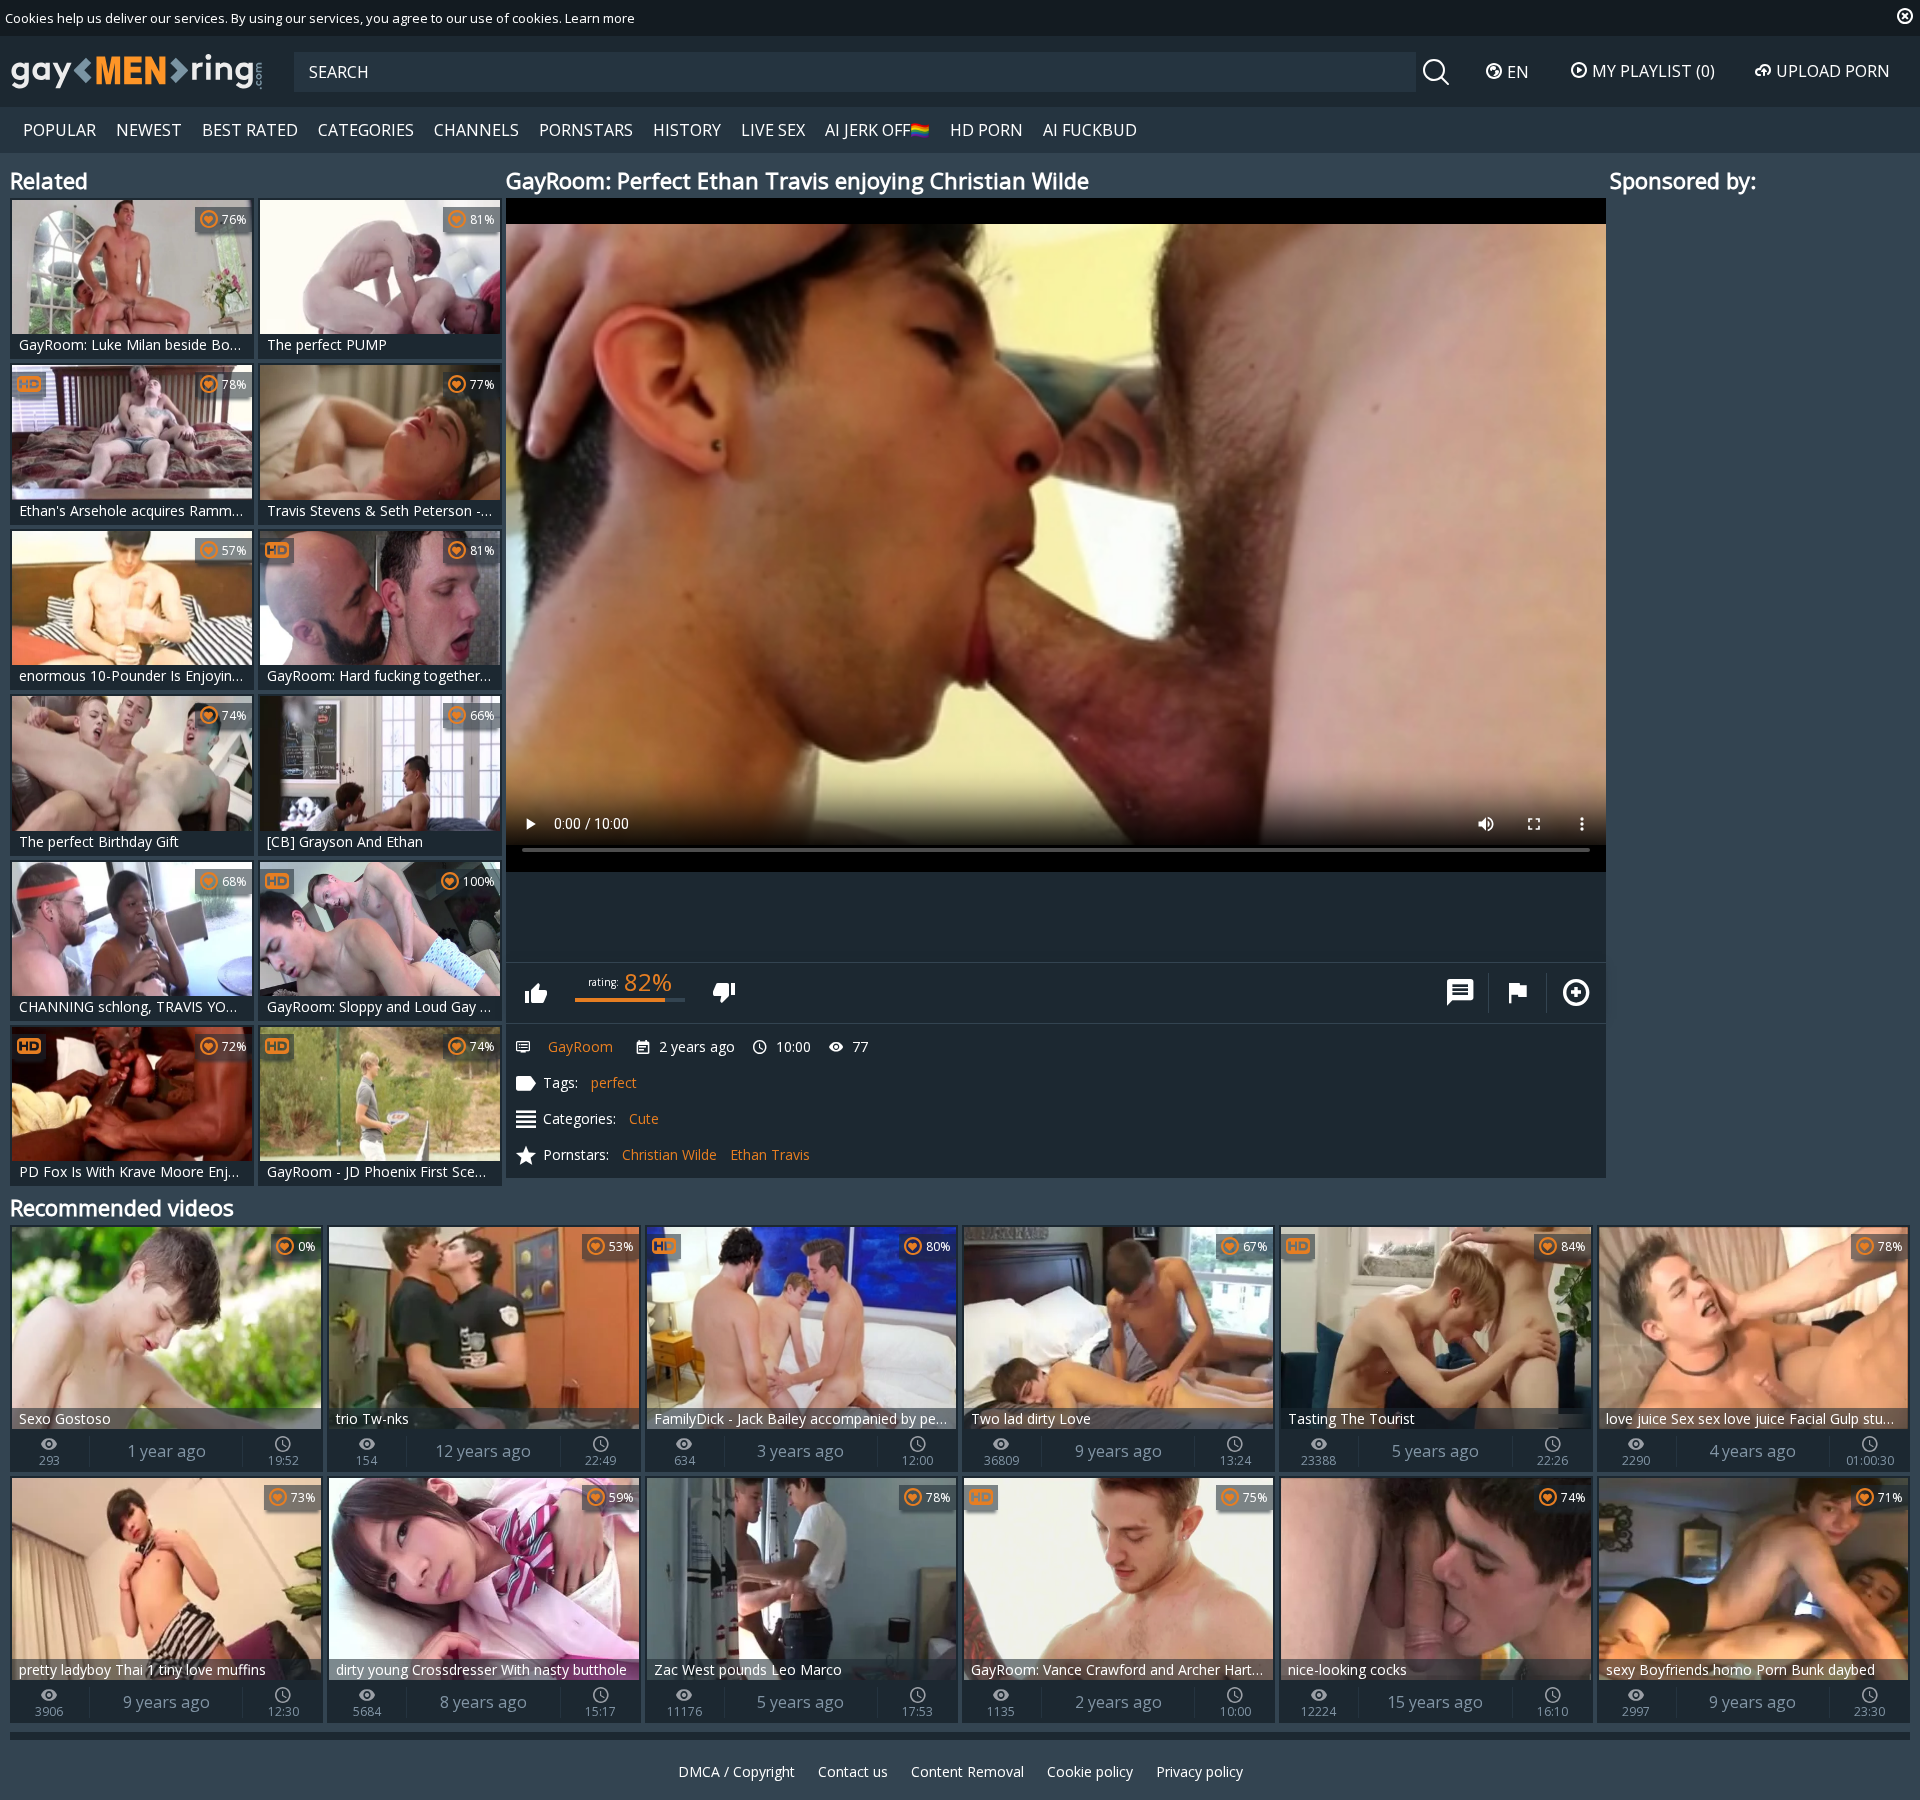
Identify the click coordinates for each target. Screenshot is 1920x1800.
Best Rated (250, 130)
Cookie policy (1090, 1771)
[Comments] (1460, 993)
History (687, 130)
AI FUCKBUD (1090, 130)
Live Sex (773, 130)
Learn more (600, 18)
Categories (366, 130)
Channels (476, 130)
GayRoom (580, 1046)
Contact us (853, 1771)
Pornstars (586, 130)
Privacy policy (1199, 1771)
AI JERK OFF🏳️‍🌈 (877, 130)
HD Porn (986, 130)
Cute (644, 1118)
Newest (149, 130)
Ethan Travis (770, 1154)
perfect (614, 1082)
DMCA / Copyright (736, 1771)
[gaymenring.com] (137, 71)
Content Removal (967, 1771)
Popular (59, 130)
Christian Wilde (669, 1154)
